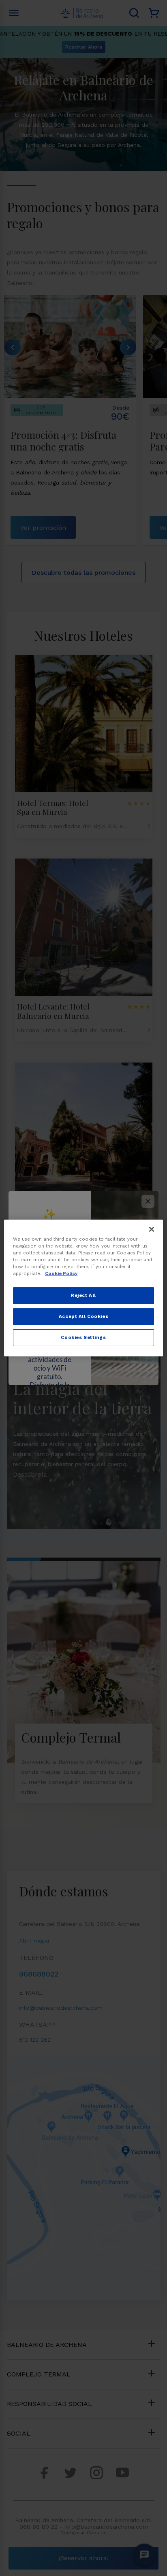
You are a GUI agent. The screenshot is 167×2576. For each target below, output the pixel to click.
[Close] (152, 1229)
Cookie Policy (61, 1273)
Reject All (83, 1295)
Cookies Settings (83, 1337)
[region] (83, 1288)
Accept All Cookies (83, 1316)
